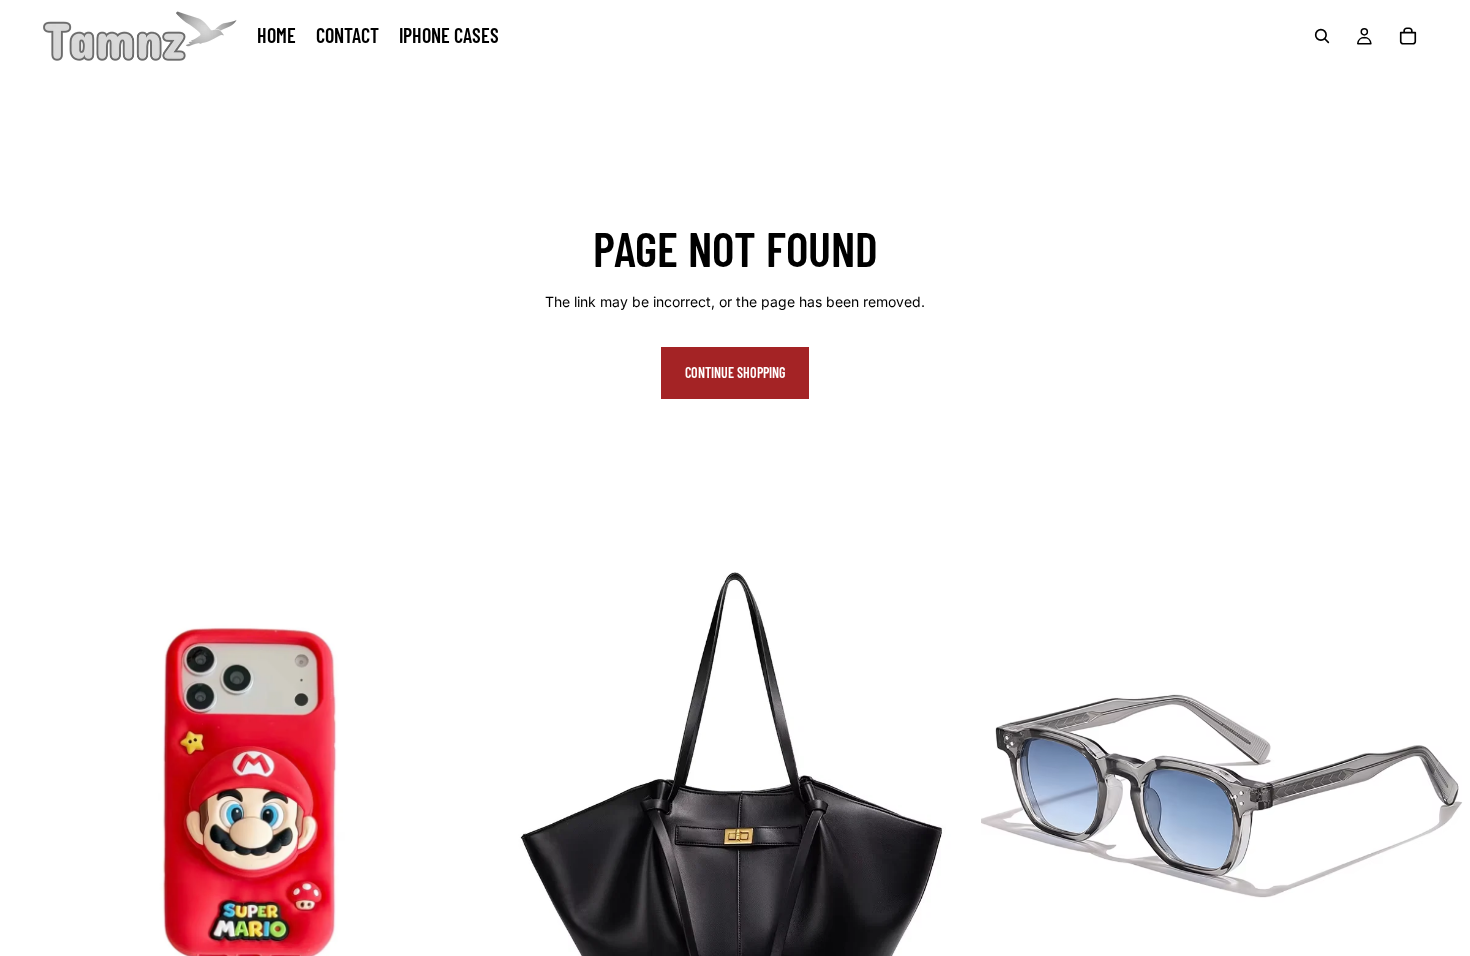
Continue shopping (735, 372)
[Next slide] (459, 795)
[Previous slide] (30, 795)
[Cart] (1408, 36)
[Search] (1322, 36)
